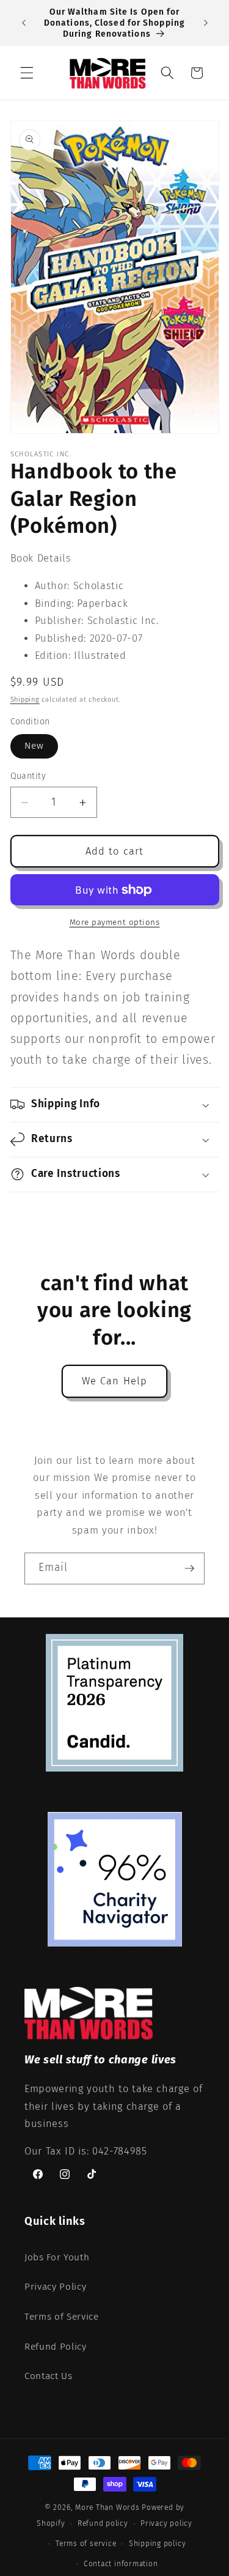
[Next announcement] (206, 23)
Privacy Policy (55, 2287)
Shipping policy (158, 2544)
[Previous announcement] (24, 23)
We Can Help (114, 1381)
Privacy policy (166, 2523)
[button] (27, 73)
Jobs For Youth (57, 2257)
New (34, 746)
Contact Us (49, 2376)
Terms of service (86, 2544)
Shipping (25, 700)
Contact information (121, 2564)
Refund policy (103, 2523)
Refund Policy (56, 2347)
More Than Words (108, 2507)
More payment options (115, 922)
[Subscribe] (189, 1568)
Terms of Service (62, 2317)
